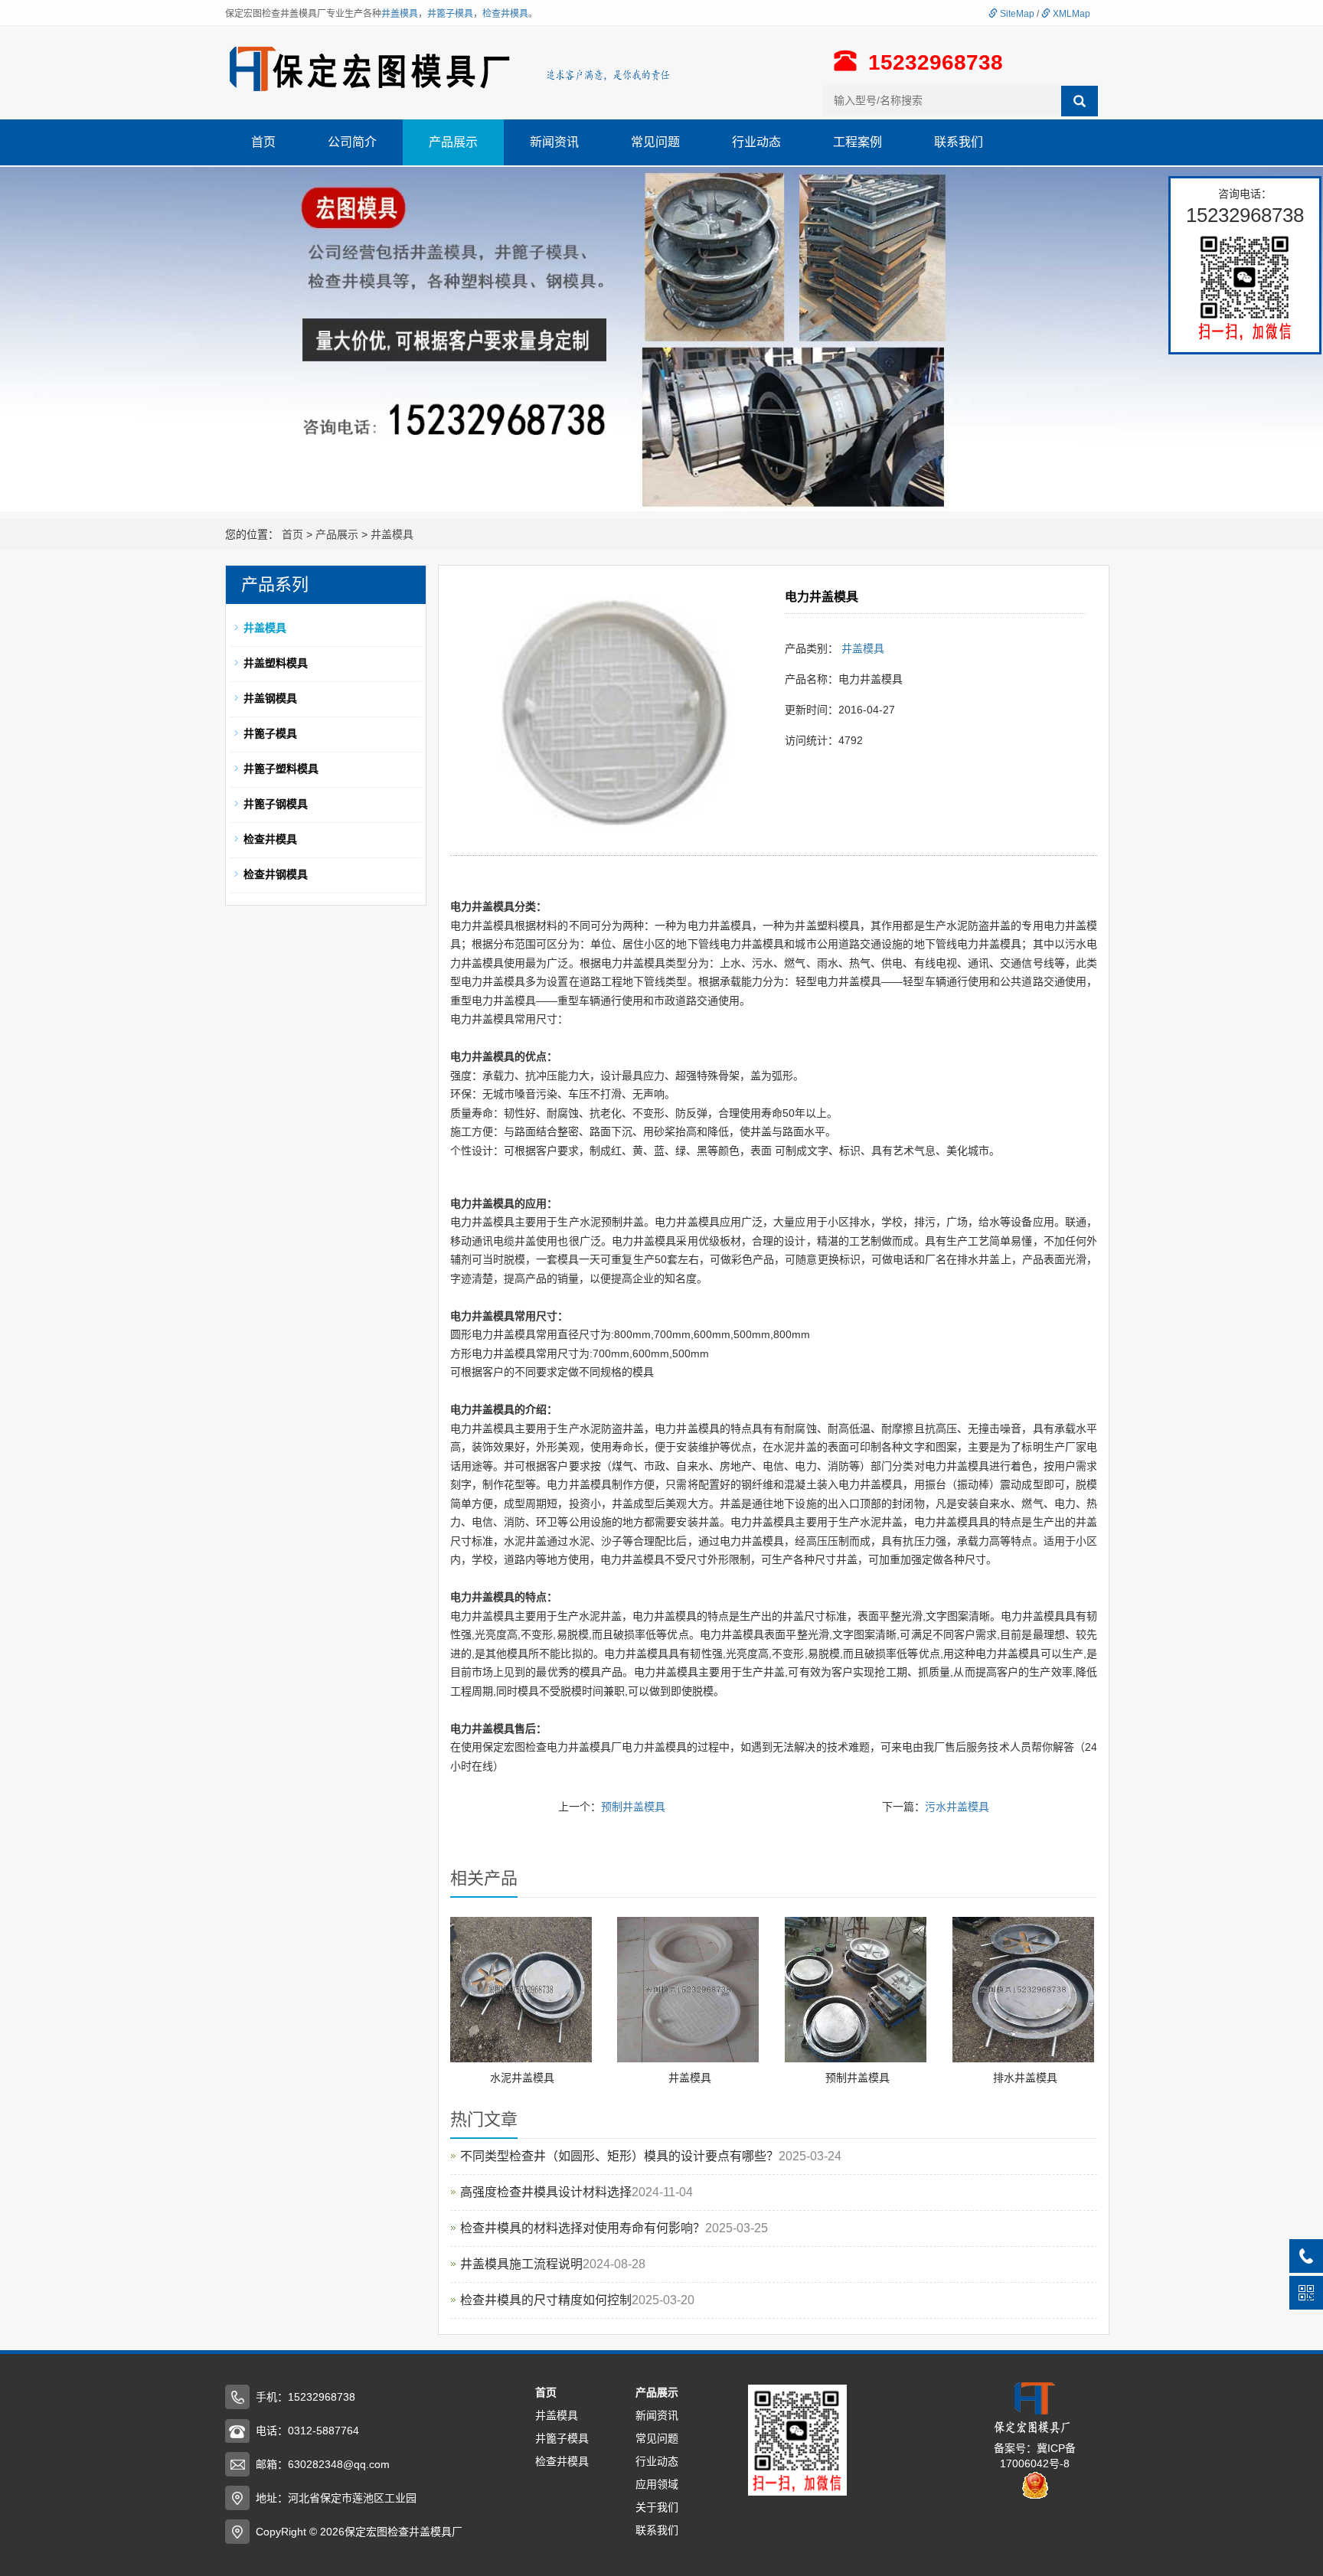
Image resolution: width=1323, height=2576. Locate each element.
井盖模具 (400, 14)
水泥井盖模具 (522, 2078)
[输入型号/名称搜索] (1080, 101)
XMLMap (1070, 14)
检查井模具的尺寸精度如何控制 (546, 2300)
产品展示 (453, 142)
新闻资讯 (554, 142)
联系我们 (959, 142)
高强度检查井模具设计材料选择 (546, 2192)
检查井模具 (505, 14)
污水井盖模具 (957, 1807)
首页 (263, 142)
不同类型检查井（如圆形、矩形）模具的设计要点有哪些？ (619, 2156)
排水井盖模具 (1025, 2078)
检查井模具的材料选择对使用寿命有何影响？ (583, 2228)
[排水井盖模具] (1023, 1989)
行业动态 (756, 142)
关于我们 (657, 2507)
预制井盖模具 (633, 1807)
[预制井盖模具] (856, 1989)
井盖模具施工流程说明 (521, 2264)
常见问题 (655, 142)
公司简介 (352, 142)
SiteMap (1016, 14)
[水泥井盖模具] (521, 1989)
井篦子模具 (450, 14)
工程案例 (857, 142)
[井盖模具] (688, 1989)
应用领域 (657, 2484)
